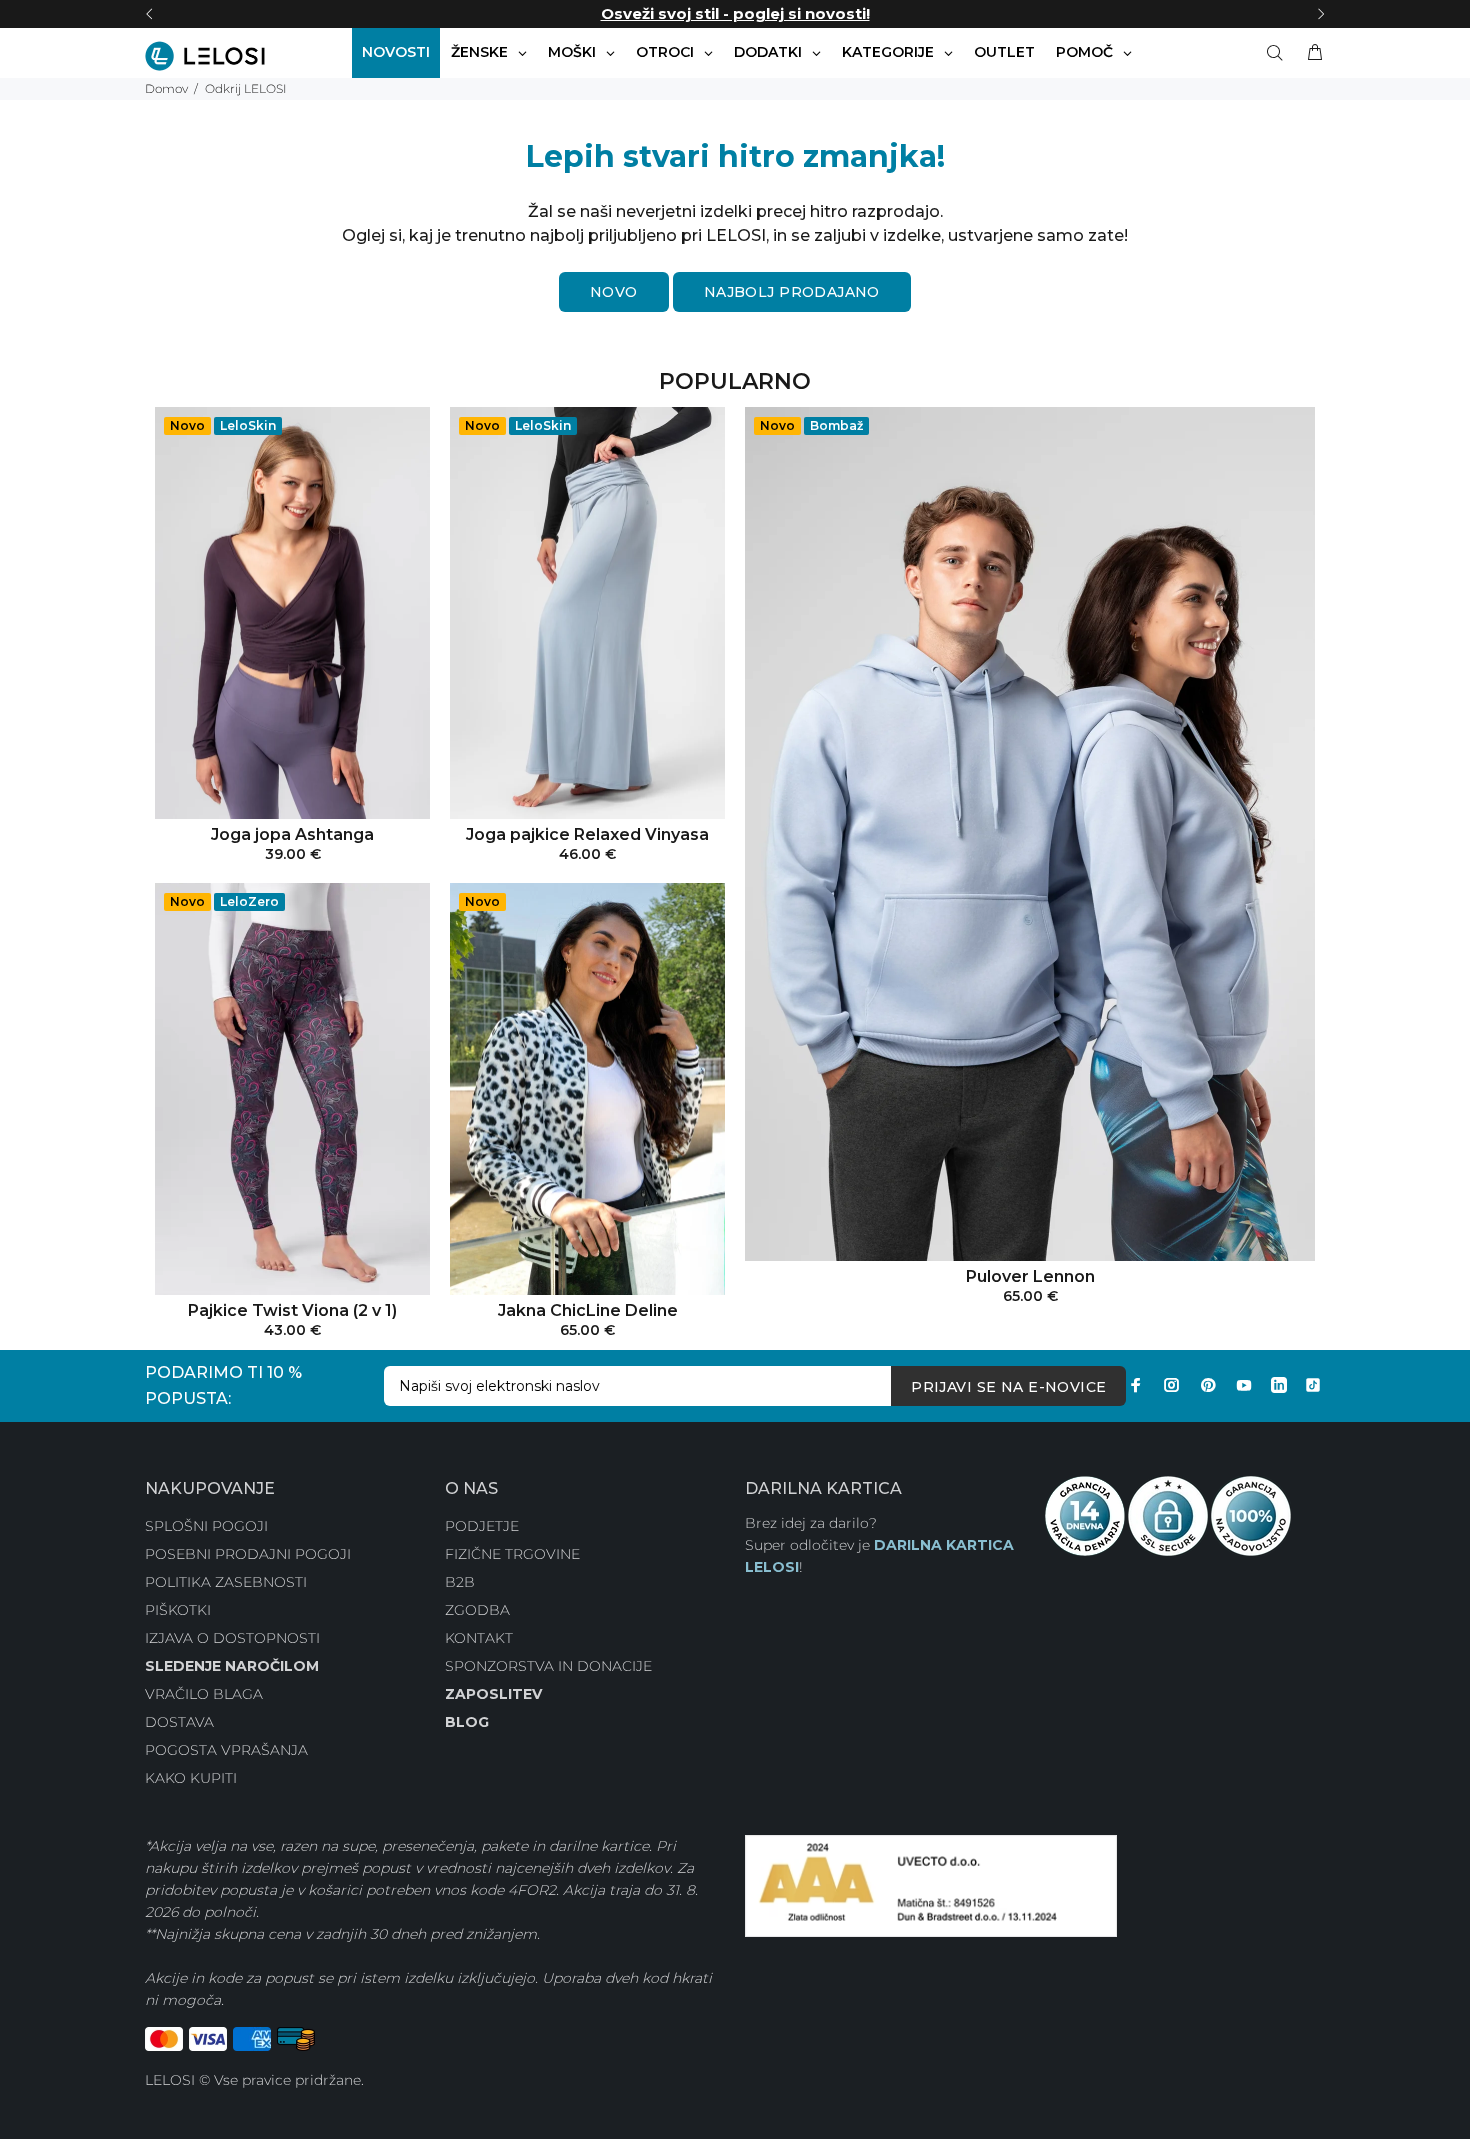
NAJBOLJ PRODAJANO (792, 292)
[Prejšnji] (149, 14)
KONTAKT (479, 1638)
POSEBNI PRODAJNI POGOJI (248, 1554)
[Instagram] (1172, 1385)
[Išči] (1279, 53)
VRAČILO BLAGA (204, 1694)
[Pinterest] (1208, 1385)
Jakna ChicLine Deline (588, 1310)
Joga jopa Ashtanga (292, 834)
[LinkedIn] (1279, 1385)
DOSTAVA (179, 1722)
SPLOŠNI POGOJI (206, 1526)
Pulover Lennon (1030, 1276)
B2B (460, 1582)
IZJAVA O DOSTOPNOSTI (232, 1638)
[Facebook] (1136, 1385)
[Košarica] (1311, 53)
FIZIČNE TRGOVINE (512, 1554)
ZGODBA (477, 1610)
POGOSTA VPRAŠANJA (226, 1750)
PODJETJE (482, 1526)
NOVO (614, 292)
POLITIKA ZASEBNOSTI (226, 1582)
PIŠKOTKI (178, 1610)
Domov (166, 88)
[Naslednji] (1321, 14)
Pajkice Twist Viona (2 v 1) (292, 1310)
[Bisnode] (931, 1885)
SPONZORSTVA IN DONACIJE (548, 1666)
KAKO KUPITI (191, 1778)
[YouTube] (1244, 1385)
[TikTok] (1313, 1385)
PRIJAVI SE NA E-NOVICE (1008, 1387)
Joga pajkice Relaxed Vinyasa (587, 834)
